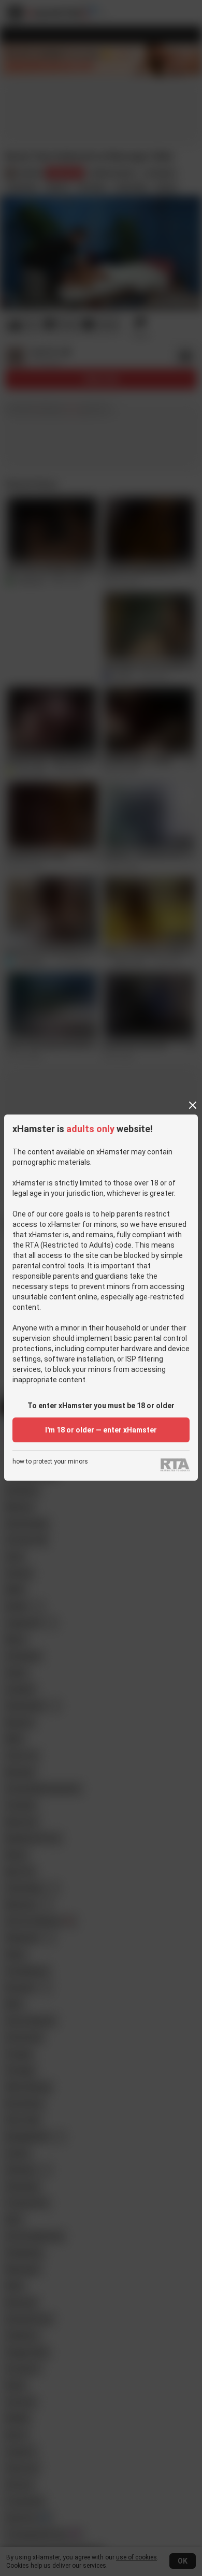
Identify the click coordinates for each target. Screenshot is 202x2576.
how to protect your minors (50, 1462)
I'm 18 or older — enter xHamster (101, 1430)
